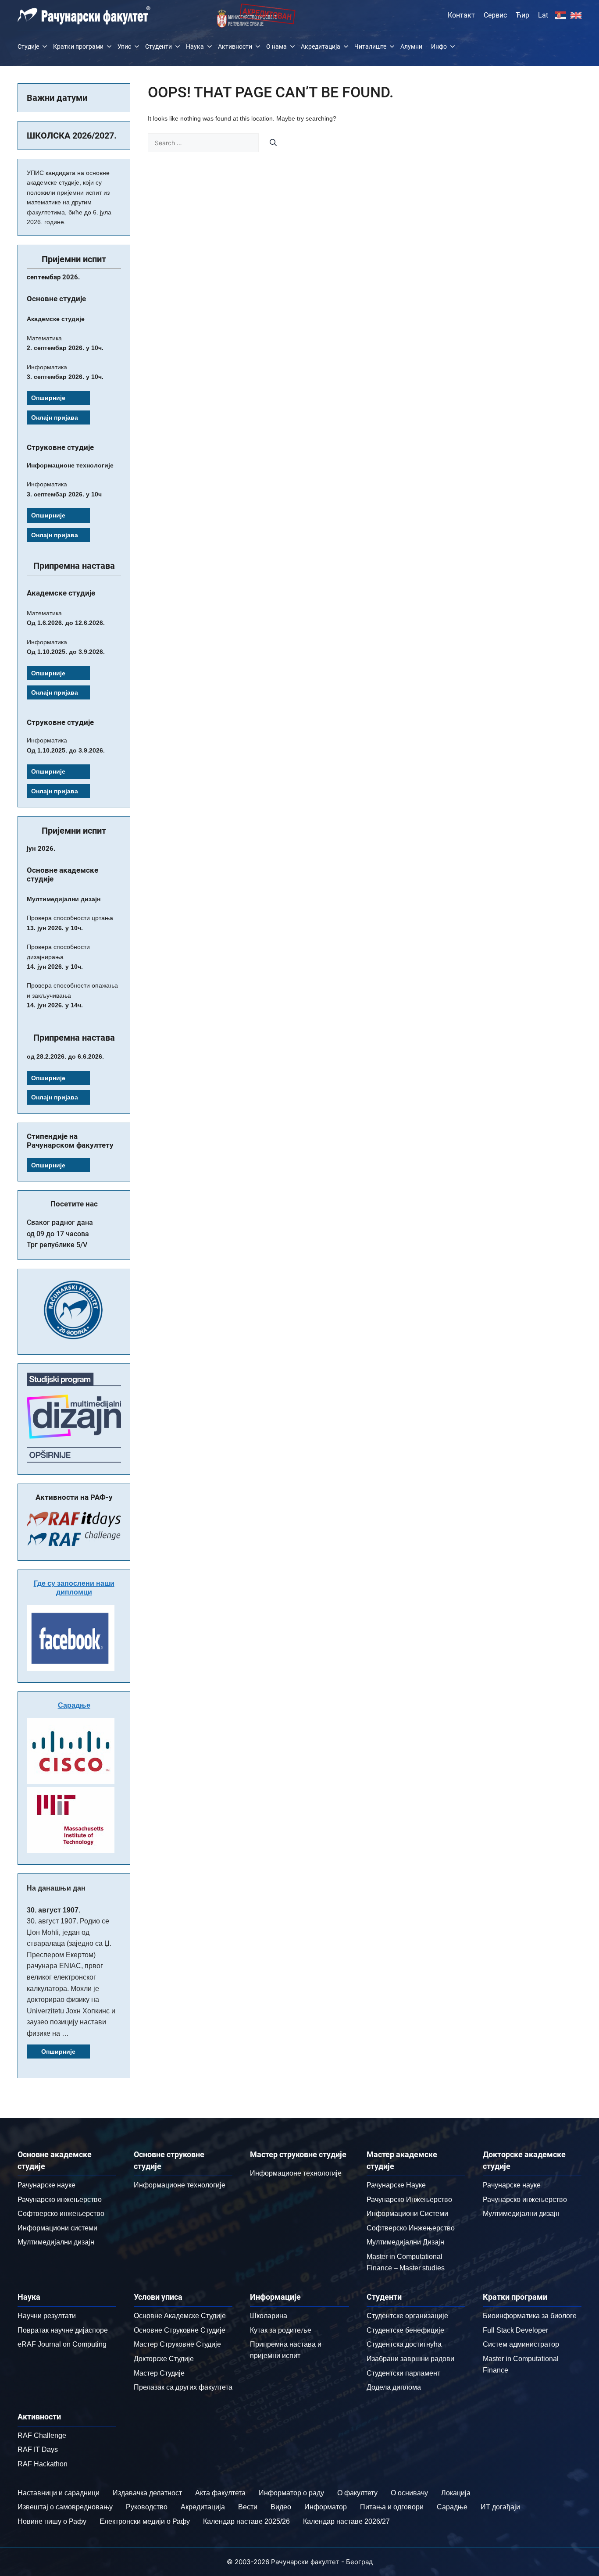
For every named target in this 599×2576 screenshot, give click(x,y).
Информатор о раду (291, 2493)
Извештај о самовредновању (65, 2507)
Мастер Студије (159, 2373)
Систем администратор (521, 2344)
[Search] (273, 143)
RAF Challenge (42, 2435)
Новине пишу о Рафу (52, 2521)
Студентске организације (407, 2316)
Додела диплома (394, 2387)
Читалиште (370, 46)
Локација (456, 2493)
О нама (276, 46)
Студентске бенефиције (405, 2330)
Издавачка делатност (147, 2493)
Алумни (411, 46)
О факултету (357, 2493)
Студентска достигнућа (404, 2344)
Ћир (522, 15)
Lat (543, 15)
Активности (235, 46)
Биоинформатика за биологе (530, 2316)
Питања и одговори (392, 2507)
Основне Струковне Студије (180, 2330)
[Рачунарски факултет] (84, 15)
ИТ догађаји (500, 2507)
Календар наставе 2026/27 (346, 2521)
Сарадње (74, 1705)
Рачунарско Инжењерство (409, 2200)
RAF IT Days (38, 2449)
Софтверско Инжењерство (411, 2228)
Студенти (159, 46)
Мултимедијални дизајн (56, 2242)
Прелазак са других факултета (183, 2387)
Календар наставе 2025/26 (246, 2521)
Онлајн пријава (55, 417)
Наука (195, 46)
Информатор (326, 2507)
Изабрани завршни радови (410, 2359)
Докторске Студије (164, 2359)
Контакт (461, 15)
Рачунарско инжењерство (60, 2200)
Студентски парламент (403, 2373)
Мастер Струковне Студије (177, 2344)
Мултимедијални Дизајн (405, 2242)
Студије (28, 46)
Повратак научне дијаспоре (63, 2330)
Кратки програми (78, 46)
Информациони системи (57, 2228)
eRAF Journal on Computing (62, 2344)
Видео (281, 2507)
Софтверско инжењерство (61, 2214)
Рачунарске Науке (396, 2185)
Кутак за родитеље (281, 2330)
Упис (124, 46)
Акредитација (321, 46)
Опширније (48, 398)
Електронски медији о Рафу (145, 2521)
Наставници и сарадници (59, 2493)
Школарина (269, 2316)
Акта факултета (220, 2493)
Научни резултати (47, 2316)
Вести (248, 2507)
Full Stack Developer (515, 2330)
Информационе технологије (180, 2185)
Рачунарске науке (46, 2185)
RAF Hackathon (43, 2464)
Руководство (147, 2507)
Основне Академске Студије (180, 2316)
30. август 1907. (53, 1910)
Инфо (439, 46)
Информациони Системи (407, 2214)
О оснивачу (409, 2493)
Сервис (495, 15)
